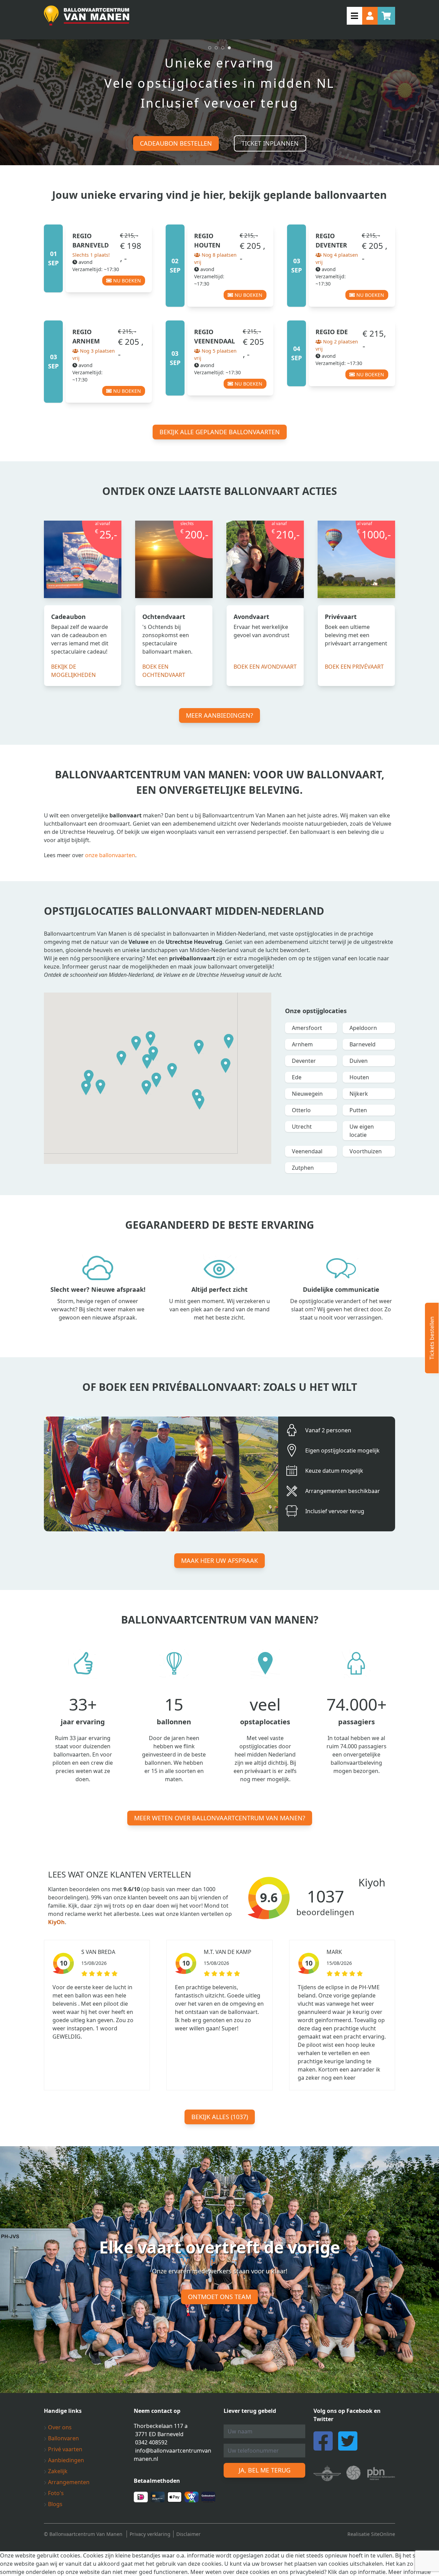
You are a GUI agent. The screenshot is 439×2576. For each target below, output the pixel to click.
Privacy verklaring (150, 2534)
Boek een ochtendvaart (164, 671)
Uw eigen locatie (362, 1131)
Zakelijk (57, 2471)
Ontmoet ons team (219, 2297)
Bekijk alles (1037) (220, 2117)
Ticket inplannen (270, 143)
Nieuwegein (307, 1094)
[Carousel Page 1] (210, 48)
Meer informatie (410, 2572)
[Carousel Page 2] (216, 48)
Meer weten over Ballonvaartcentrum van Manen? (220, 1818)
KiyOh (56, 1922)
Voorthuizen (366, 1151)
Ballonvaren (63, 2438)
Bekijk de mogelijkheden (73, 671)
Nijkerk (359, 1094)
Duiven (359, 1061)
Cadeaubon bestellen (176, 143)
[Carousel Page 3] (223, 48)
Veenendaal (307, 1151)
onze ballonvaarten (110, 855)
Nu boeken (126, 281)
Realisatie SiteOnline (371, 2534)
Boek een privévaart (354, 667)
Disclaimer (188, 2534)
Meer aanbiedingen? (219, 715)
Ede (297, 1077)
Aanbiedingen (65, 2460)
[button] (121, 1058)
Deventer (304, 1061)
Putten (358, 1110)
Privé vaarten (64, 2449)
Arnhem (302, 1044)
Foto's (55, 2493)
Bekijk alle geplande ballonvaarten (220, 432)
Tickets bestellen (432, 1338)
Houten (359, 1077)
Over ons (59, 2427)
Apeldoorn (363, 1028)
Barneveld (363, 1044)
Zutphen (303, 1168)
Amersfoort (307, 1028)
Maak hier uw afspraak (219, 1560)
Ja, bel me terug (265, 2470)
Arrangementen (68, 2482)
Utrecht (302, 1127)
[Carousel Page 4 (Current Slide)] (229, 48)
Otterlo (301, 1110)
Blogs (55, 2504)
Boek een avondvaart (265, 667)
